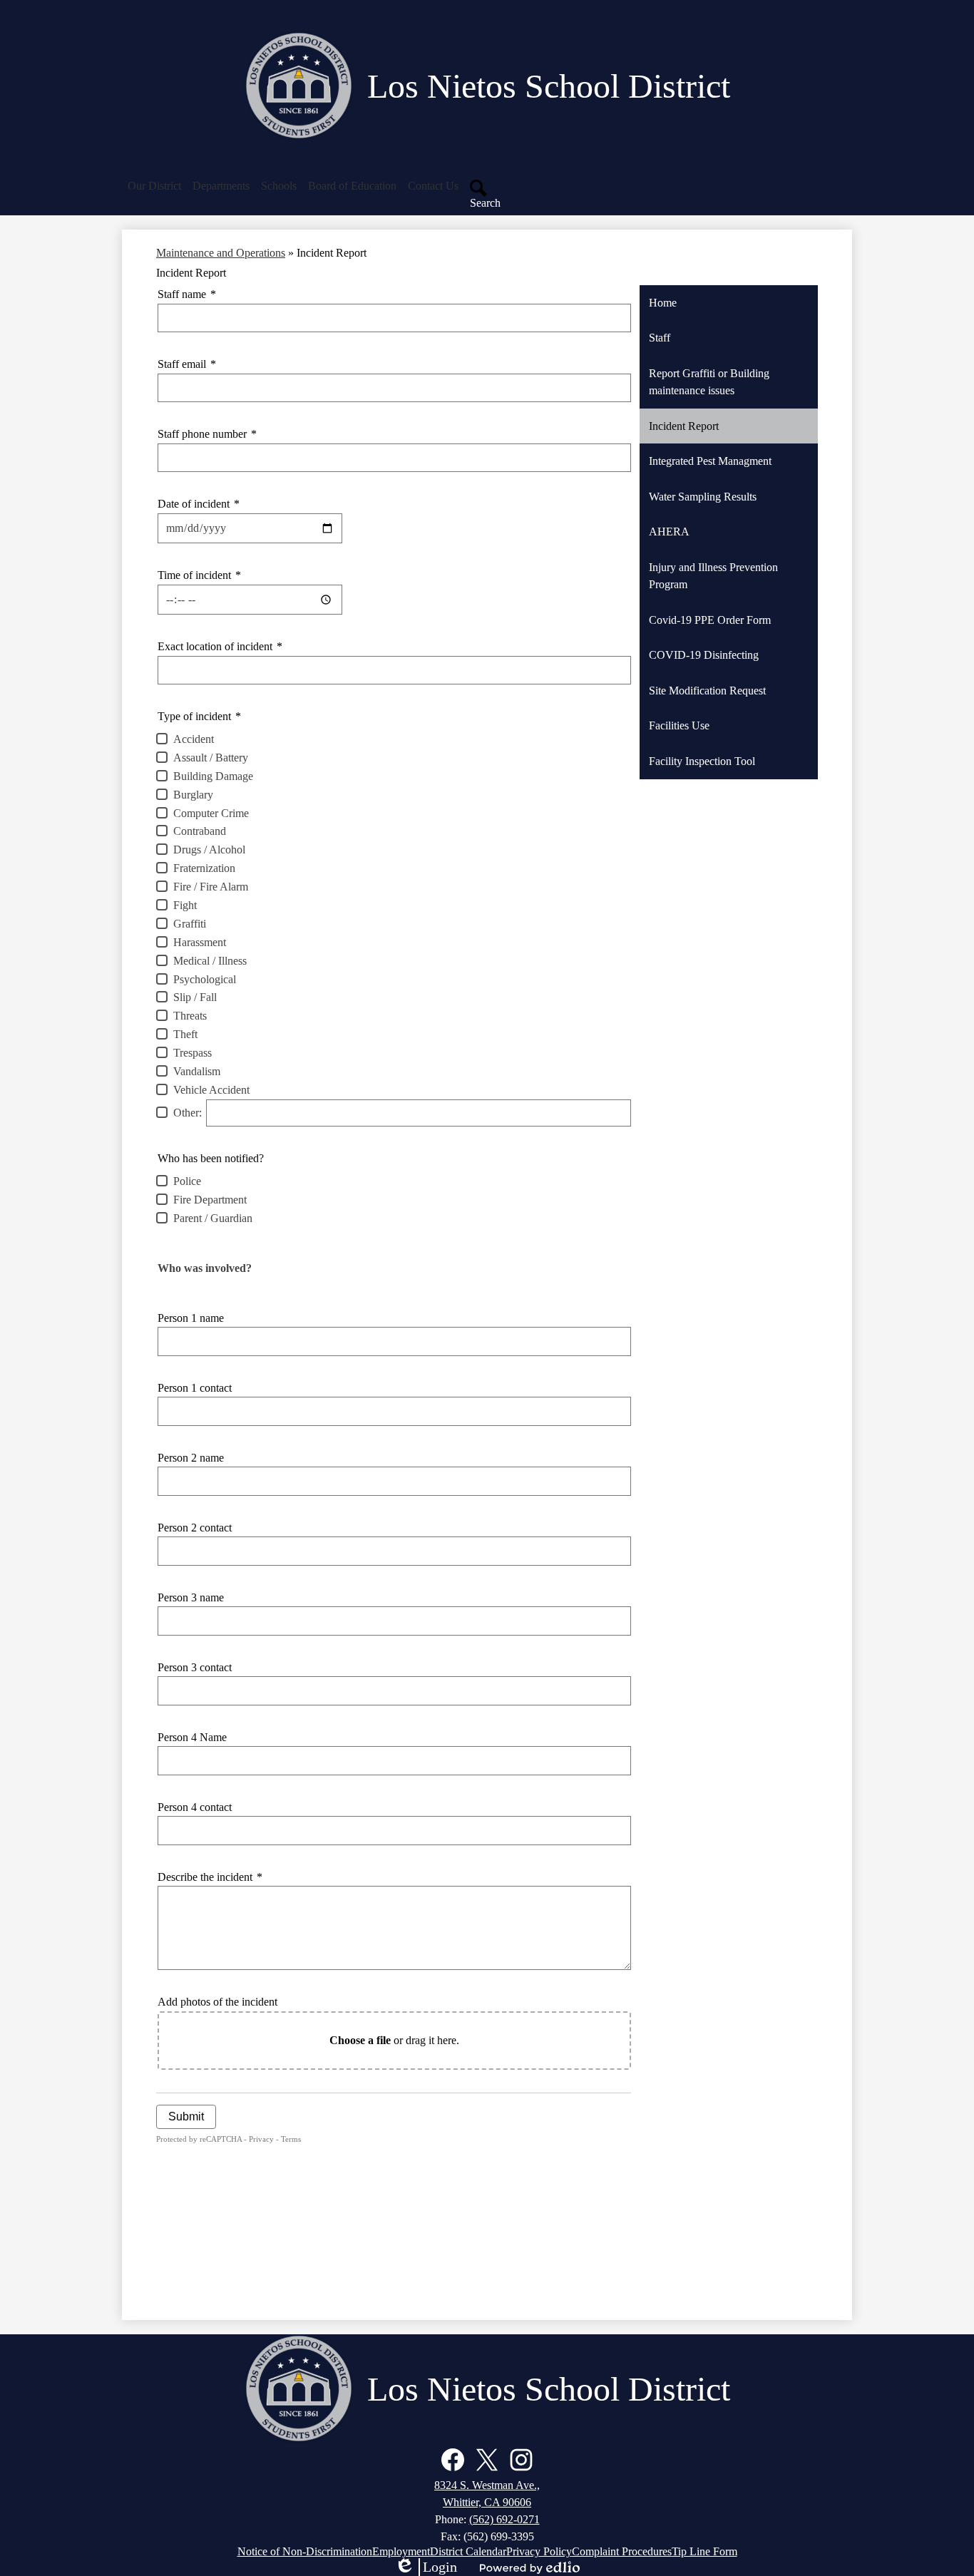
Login (426, 2567)
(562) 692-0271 (504, 2519)
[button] (154, 186)
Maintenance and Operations (221, 253)
